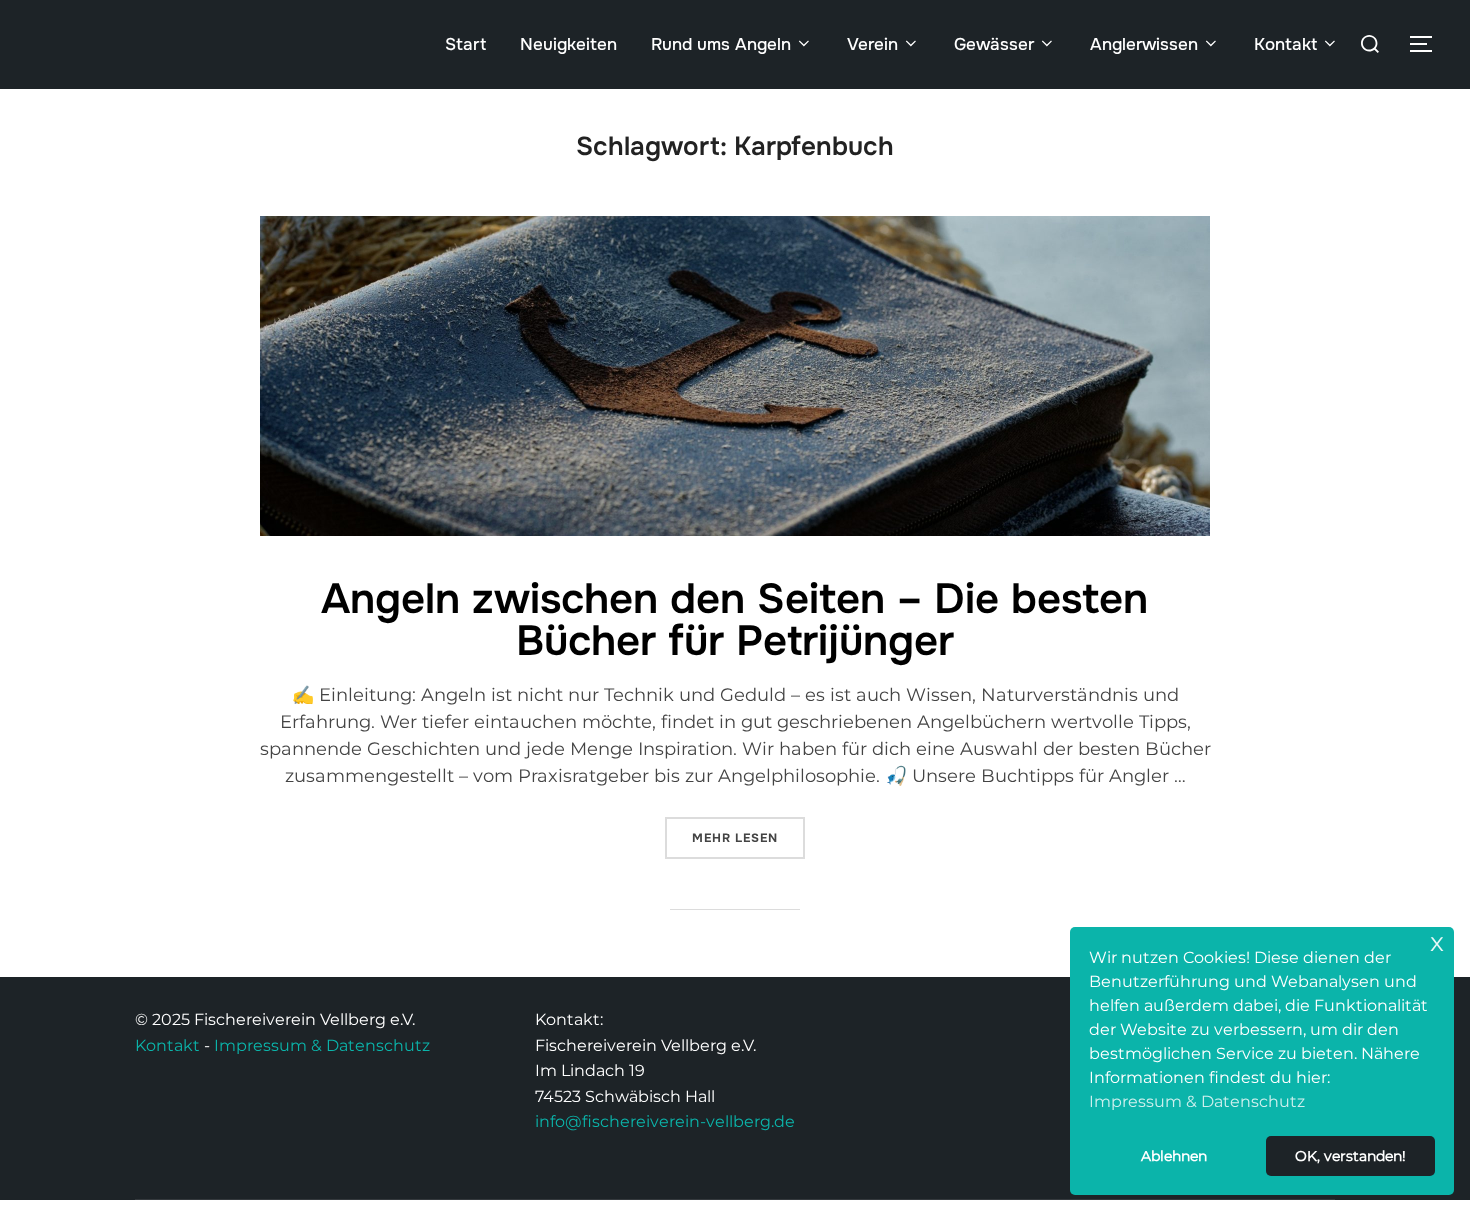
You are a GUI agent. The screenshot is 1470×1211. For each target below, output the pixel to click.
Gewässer (994, 44)
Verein (872, 44)
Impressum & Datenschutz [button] (1197, 1101)
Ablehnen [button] (1174, 1156)
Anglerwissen (1144, 44)
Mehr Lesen (748, 831)
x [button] (1437, 941)
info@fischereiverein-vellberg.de (665, 1121)
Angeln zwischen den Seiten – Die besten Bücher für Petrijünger (734, 620)
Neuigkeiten (568, 44)
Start (465, 44)
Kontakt (1285, 44)
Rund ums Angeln (721, 44)
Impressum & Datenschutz (322, 1045)
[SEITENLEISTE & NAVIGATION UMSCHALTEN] (1428, 44)
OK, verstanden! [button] (1350, 1156)
